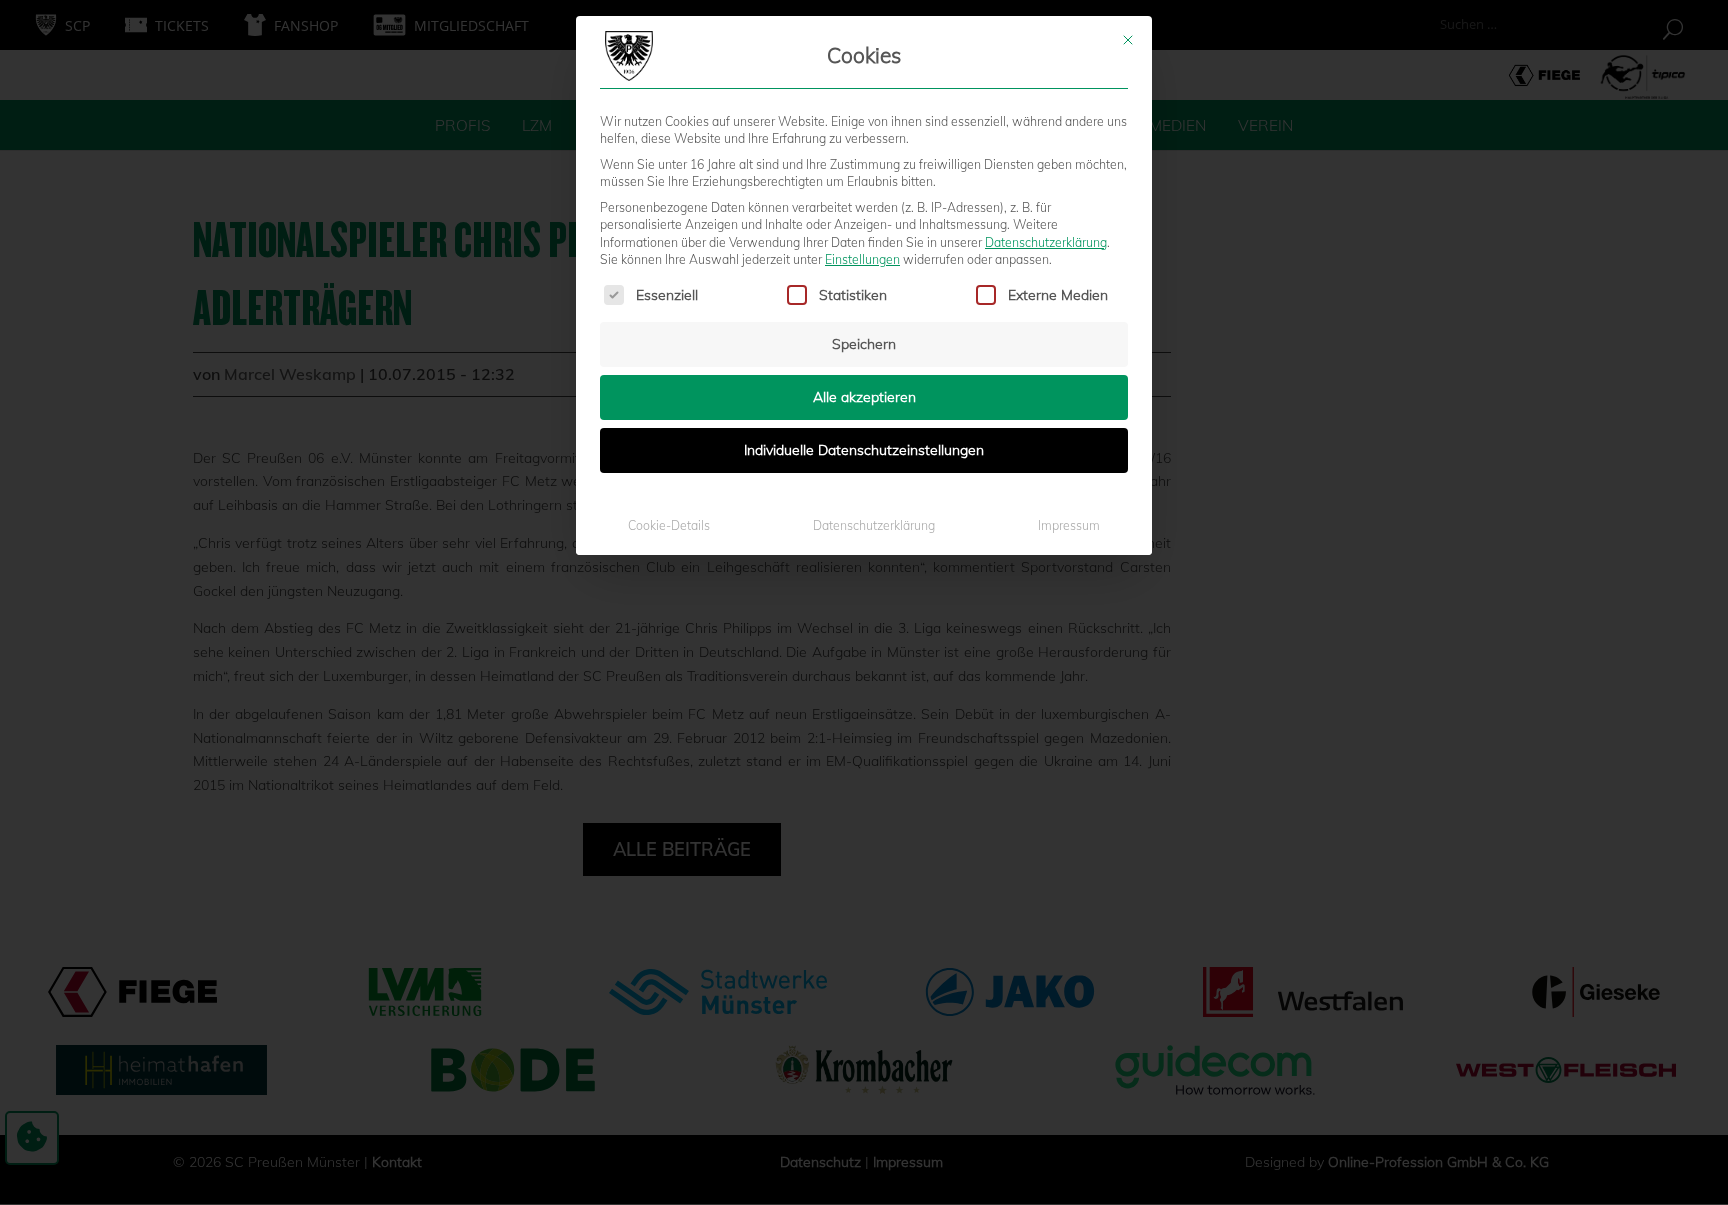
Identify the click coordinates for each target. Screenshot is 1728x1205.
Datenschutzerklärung (1046, 242)
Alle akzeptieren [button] (864, 397)
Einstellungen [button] (862, 259)
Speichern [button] (864, 344)
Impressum (1069, 525)
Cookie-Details (669, 525)
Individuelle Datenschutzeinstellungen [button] (864, 450)
